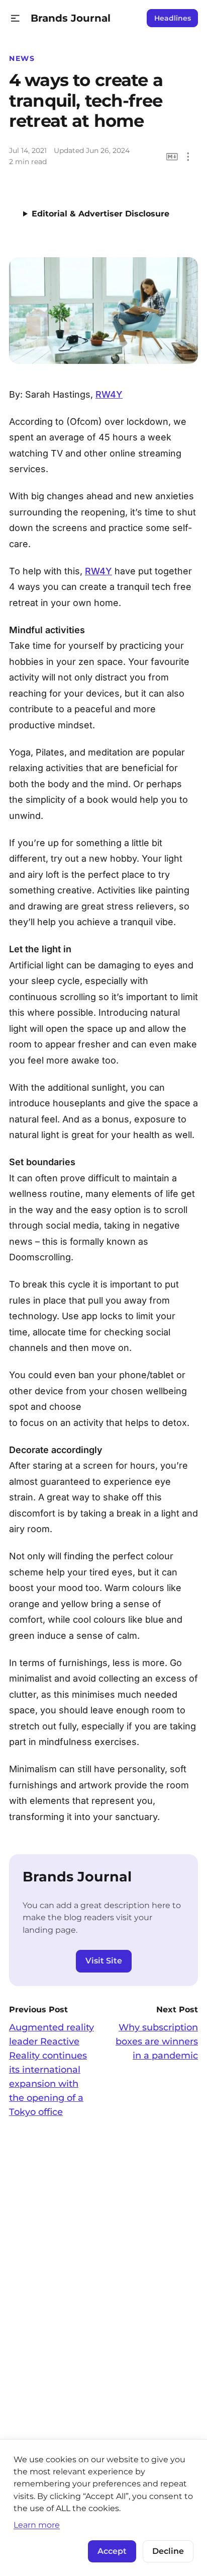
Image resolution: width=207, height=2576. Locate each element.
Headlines (173, 18)
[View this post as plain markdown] (172, 157)
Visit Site (104, 1961)
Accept (112, 2551)
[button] (15, 18)
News (22, 58)
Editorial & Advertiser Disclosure (100, 214)
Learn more (37, 2525)
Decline (168, 2551)
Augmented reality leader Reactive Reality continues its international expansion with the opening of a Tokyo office (51, 2070)
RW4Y (109, 394)
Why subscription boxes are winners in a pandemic (157, 2041)
